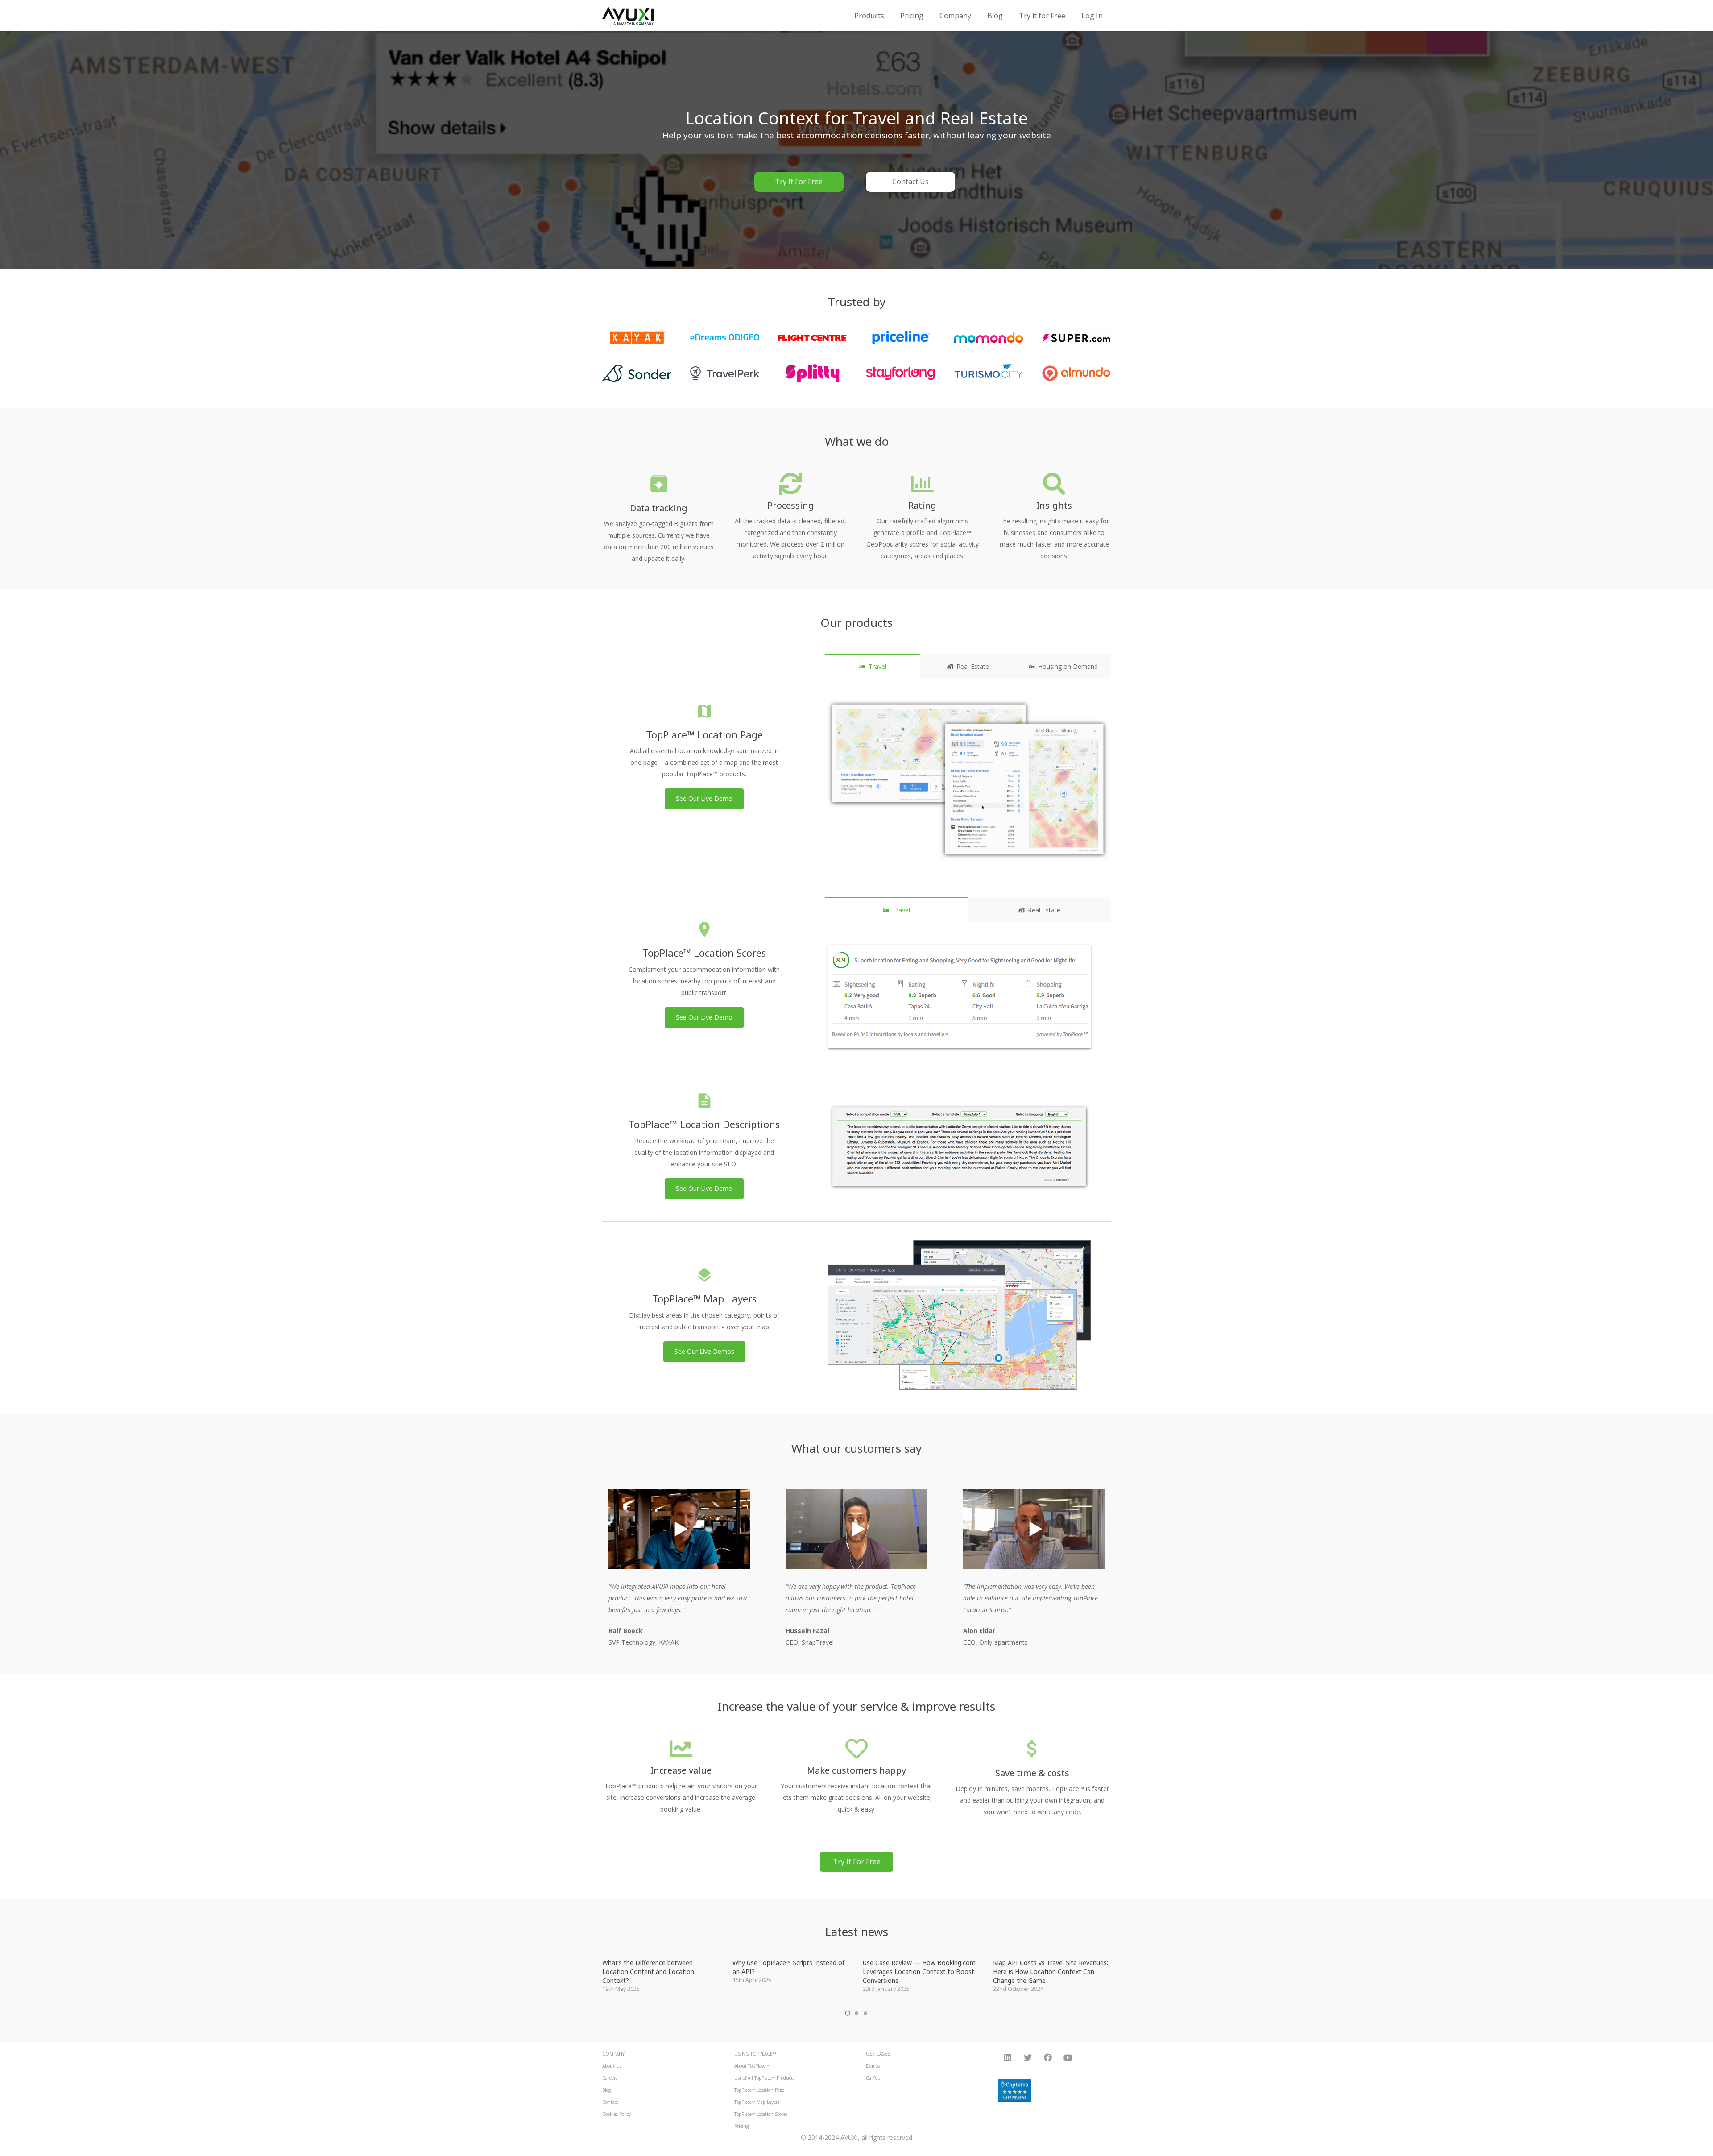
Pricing (741, 2126)
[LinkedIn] (1008, 2058)
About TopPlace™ (752, 2066)
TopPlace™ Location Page (759, 2090)
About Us (612, 2066)
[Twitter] (1028, 2058)
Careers (610, 2078)
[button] (848, 2013)
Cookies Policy (617, 2114)
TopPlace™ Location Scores (761, 2114)
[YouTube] (1068, 2058)
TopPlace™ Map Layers (757, 2102)
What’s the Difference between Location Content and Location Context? (648, 1971)
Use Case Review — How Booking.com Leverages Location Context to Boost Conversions (919, 1971)
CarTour (874, 2078)
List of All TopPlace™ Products (764, 2078)
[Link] (628, 16)
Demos (873, 2066)
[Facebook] (1048, 2058)
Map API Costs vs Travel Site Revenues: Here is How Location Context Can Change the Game (1051, 1971)
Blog (606, 2090)
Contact (610, 2102)
